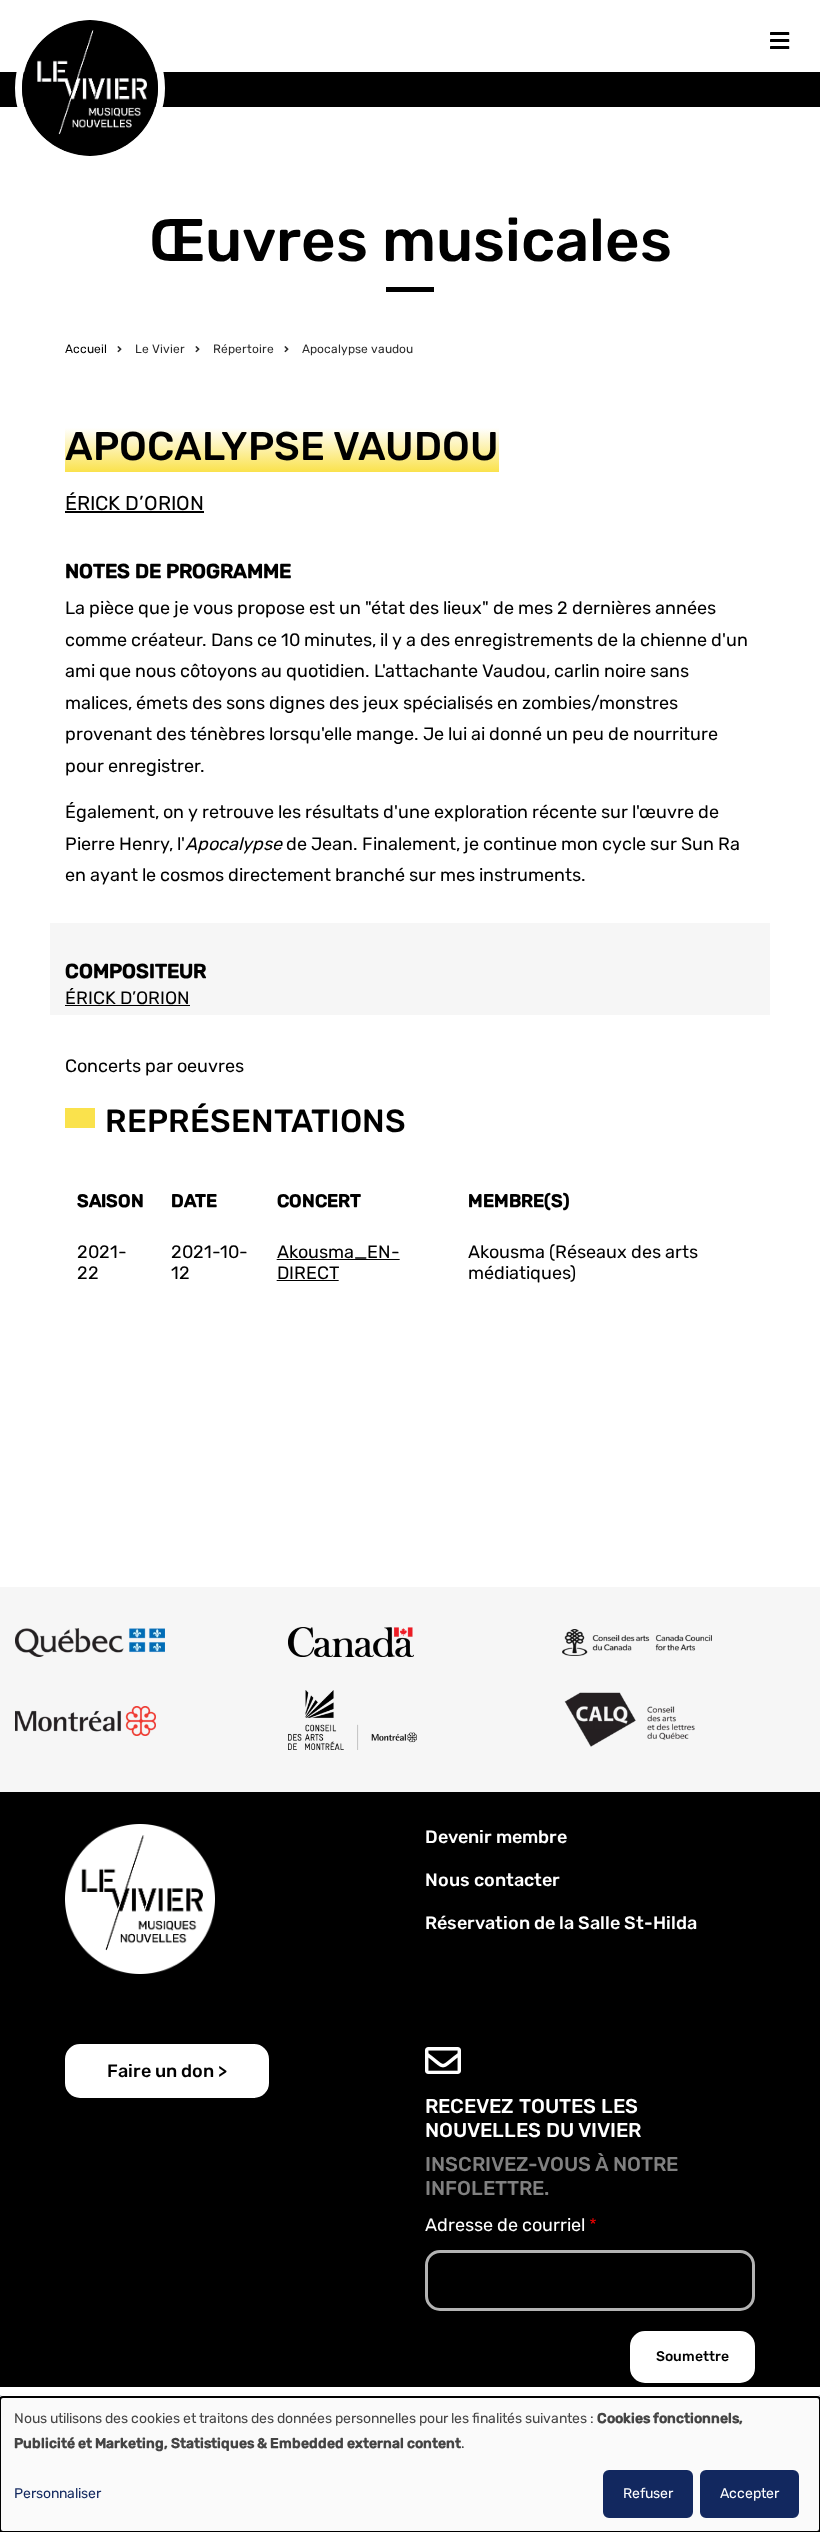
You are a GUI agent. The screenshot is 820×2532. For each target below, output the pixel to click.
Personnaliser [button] (57, 2493)
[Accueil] (90, 87)
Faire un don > (167, 2071)
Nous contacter (492, 1880)
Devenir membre (496, 1837)
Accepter (749, 2493)
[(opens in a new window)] (90, 1642)
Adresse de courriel (505, 2225)
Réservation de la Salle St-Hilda (561, 1923)
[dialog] (410, 2464)
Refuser (648, 2493)
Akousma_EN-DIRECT (338, 1263)
